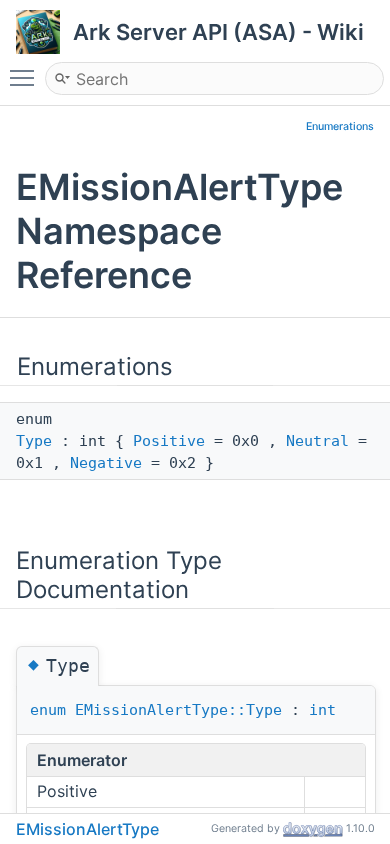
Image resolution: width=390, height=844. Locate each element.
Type (34, 441)
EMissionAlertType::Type (178, 710)
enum (48, 710)
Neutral (317, 441)
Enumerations (340, 126)
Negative (106, 463)
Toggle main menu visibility (26, 77)
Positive (169, 441)
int (322, 710)
